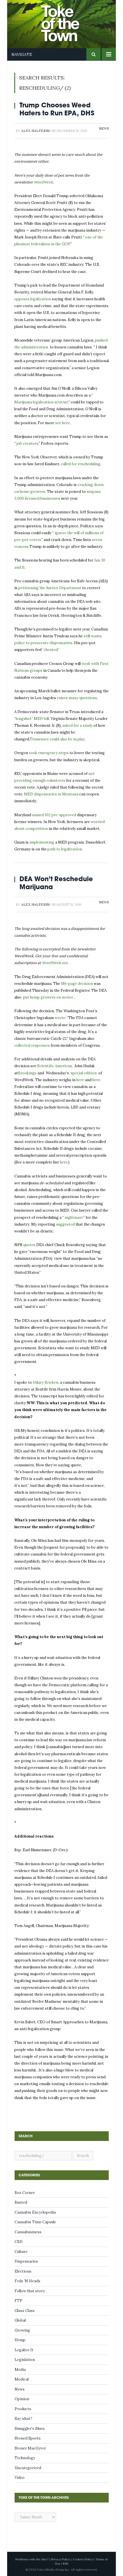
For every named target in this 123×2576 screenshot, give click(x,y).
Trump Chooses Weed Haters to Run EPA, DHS (57, 109)
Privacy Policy (60, 2559)
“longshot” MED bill (32, 719)
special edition (84, 1073)
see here (63, 423)
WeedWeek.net (55, 963)
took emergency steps (49, 753)
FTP (18, 2301)
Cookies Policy (83, 2559)
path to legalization (65, 849)
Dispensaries (26, 2261)
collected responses (32, 1045)
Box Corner (25, 2193)
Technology (25, 2458)
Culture (21, 2252)
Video (20, 2478)
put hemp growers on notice (48, 997)
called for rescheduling (81, 464)
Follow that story (30, 2291)
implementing (42, 842)
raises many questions (77, 698)
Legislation (25, 2360)
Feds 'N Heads (27, 2281)
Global (20, 2320)
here (80, 1080)
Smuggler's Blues (30, 2429)
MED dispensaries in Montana (51, 794)
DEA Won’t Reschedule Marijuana (56, 883)
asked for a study (78, 725)
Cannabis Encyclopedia (35, 2212)
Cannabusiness (28, 2232)
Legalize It (24, 2350)
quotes (29, 1245)
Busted (21, 2202)
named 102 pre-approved (54, 815)
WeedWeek (43, 182)
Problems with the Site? (32, 2559)
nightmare (74, 1217)
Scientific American (54, 1066)
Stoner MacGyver (30, 2448)
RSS (66, 2564)
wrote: (60, 1018)
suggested (65, 1224)
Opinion (22, 2399)
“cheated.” (51, 650)
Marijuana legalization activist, (41, 402)
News (104, 128)
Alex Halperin (35, 131)
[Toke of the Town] (67, 20)
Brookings (27, 1073)
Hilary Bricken (46, 1382)
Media (20, 2370)
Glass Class (25, 2311)
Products (23, 2409)
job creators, (28, 443)
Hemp (20, 2340)
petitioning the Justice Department (50, 588)
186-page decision (77, 984)
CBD (19, 2242)
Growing (22, 2330)
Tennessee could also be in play (57, 739)
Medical (22, 2379)
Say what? (23, 2419)
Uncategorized (28, 2468)
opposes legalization (33, 299)
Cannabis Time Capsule (35, 2222)
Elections (23, 2271)
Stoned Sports (28, 2438)
